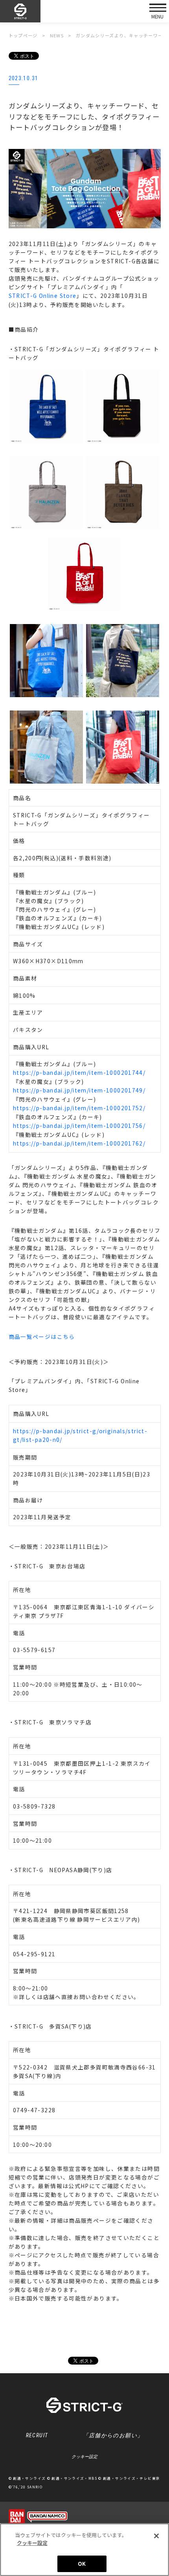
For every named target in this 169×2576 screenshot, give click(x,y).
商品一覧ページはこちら (42, 1337)
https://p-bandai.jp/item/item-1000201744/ (79, 1072)
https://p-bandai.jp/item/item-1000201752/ (79, 1108)
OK (82, 2564)
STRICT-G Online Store (43, 296)
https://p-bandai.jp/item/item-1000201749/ (79, 1090)
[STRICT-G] (20, 11)
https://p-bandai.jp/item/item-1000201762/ (79, 1143)
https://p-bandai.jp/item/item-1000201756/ (79, 1126)
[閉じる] (156, 2536)
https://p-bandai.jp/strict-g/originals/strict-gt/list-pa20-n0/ (80, 1435)
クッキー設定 (84, 2457)
